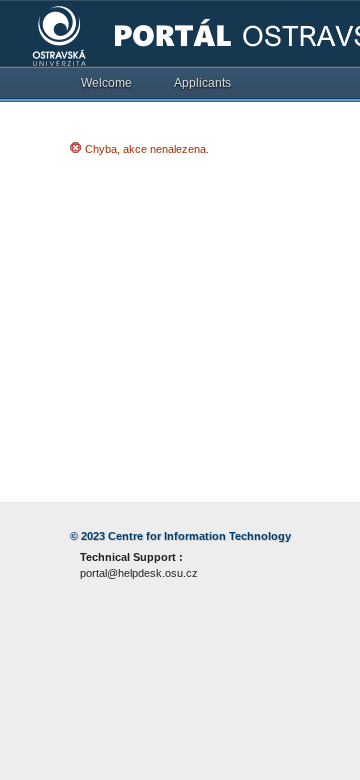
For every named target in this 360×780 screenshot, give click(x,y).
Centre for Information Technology (199, 536)
